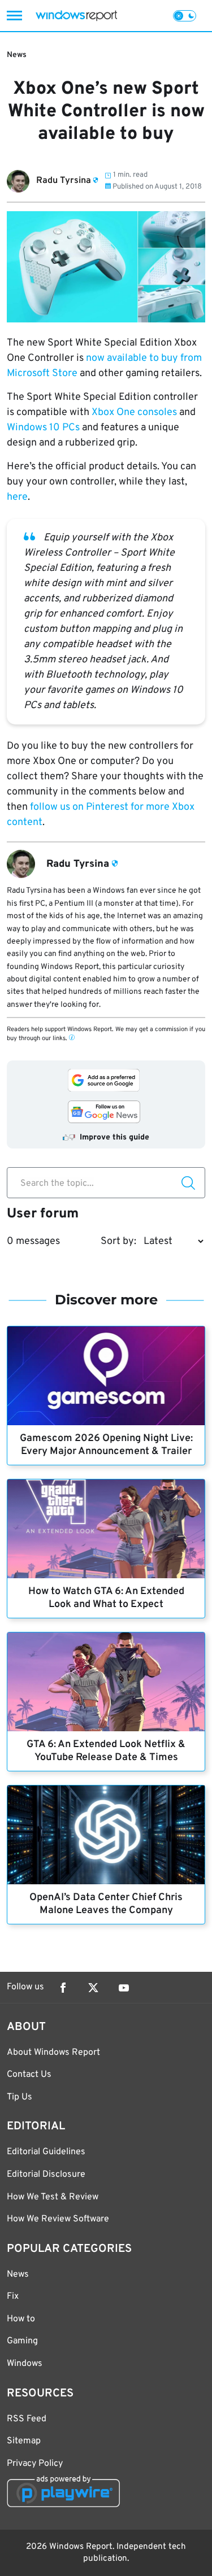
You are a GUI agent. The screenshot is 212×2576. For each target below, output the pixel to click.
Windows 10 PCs (43, 428)
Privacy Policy (35, 2464)
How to (21, 2319)
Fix (13, 2296)
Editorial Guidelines (46, 2152)
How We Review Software (58, 2219)
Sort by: (118, 1241)
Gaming (22, 2341)
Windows (25, 2364)
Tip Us (20, 2097)
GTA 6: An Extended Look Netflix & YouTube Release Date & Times (106, 1751)
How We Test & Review (53, 2197)
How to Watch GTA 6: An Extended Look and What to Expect (106, 1598)
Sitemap (24, 2441)
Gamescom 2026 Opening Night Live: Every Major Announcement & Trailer (106, 1445)
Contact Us (29, 2075)
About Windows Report (53, 2053)
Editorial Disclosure (46, 2175)
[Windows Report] (76, 16)
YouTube (124, 1988)
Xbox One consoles (134, 412)
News (17, 55)
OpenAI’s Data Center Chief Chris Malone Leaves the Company (106, 1904)
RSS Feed (27, 2419)
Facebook (63, 1988)
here (17, 497)
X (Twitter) (93, 1988)
